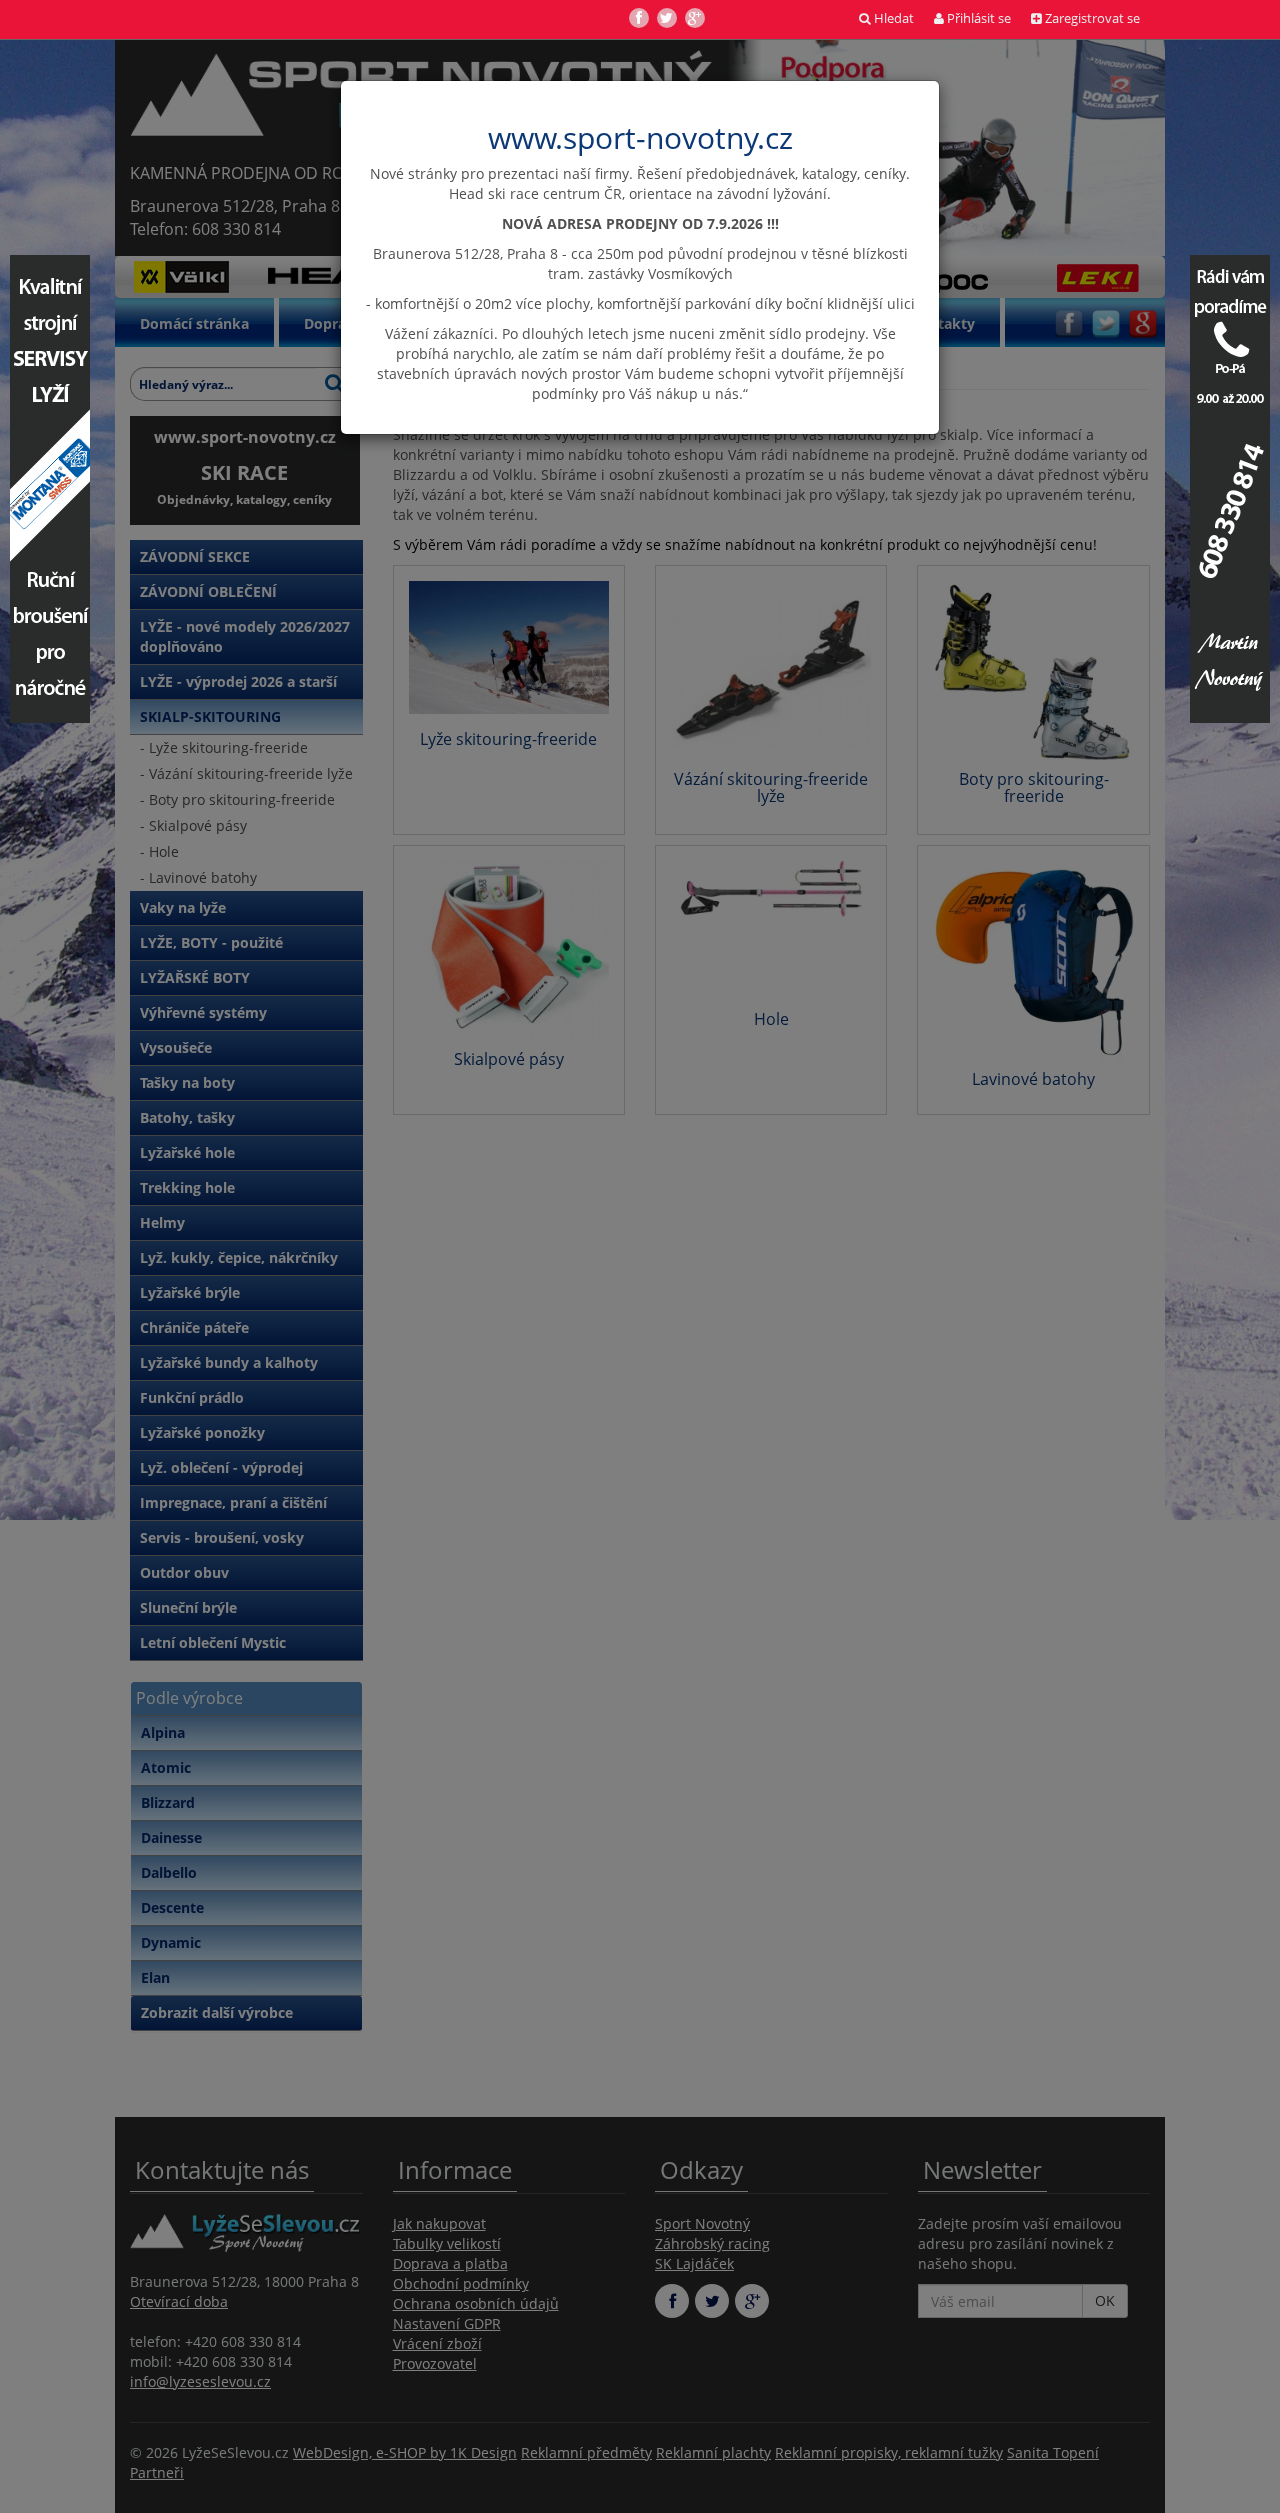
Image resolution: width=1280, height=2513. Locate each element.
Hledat (892, 18)
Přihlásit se (977, 18)
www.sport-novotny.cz (640, 137)
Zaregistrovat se (1091, 18)
